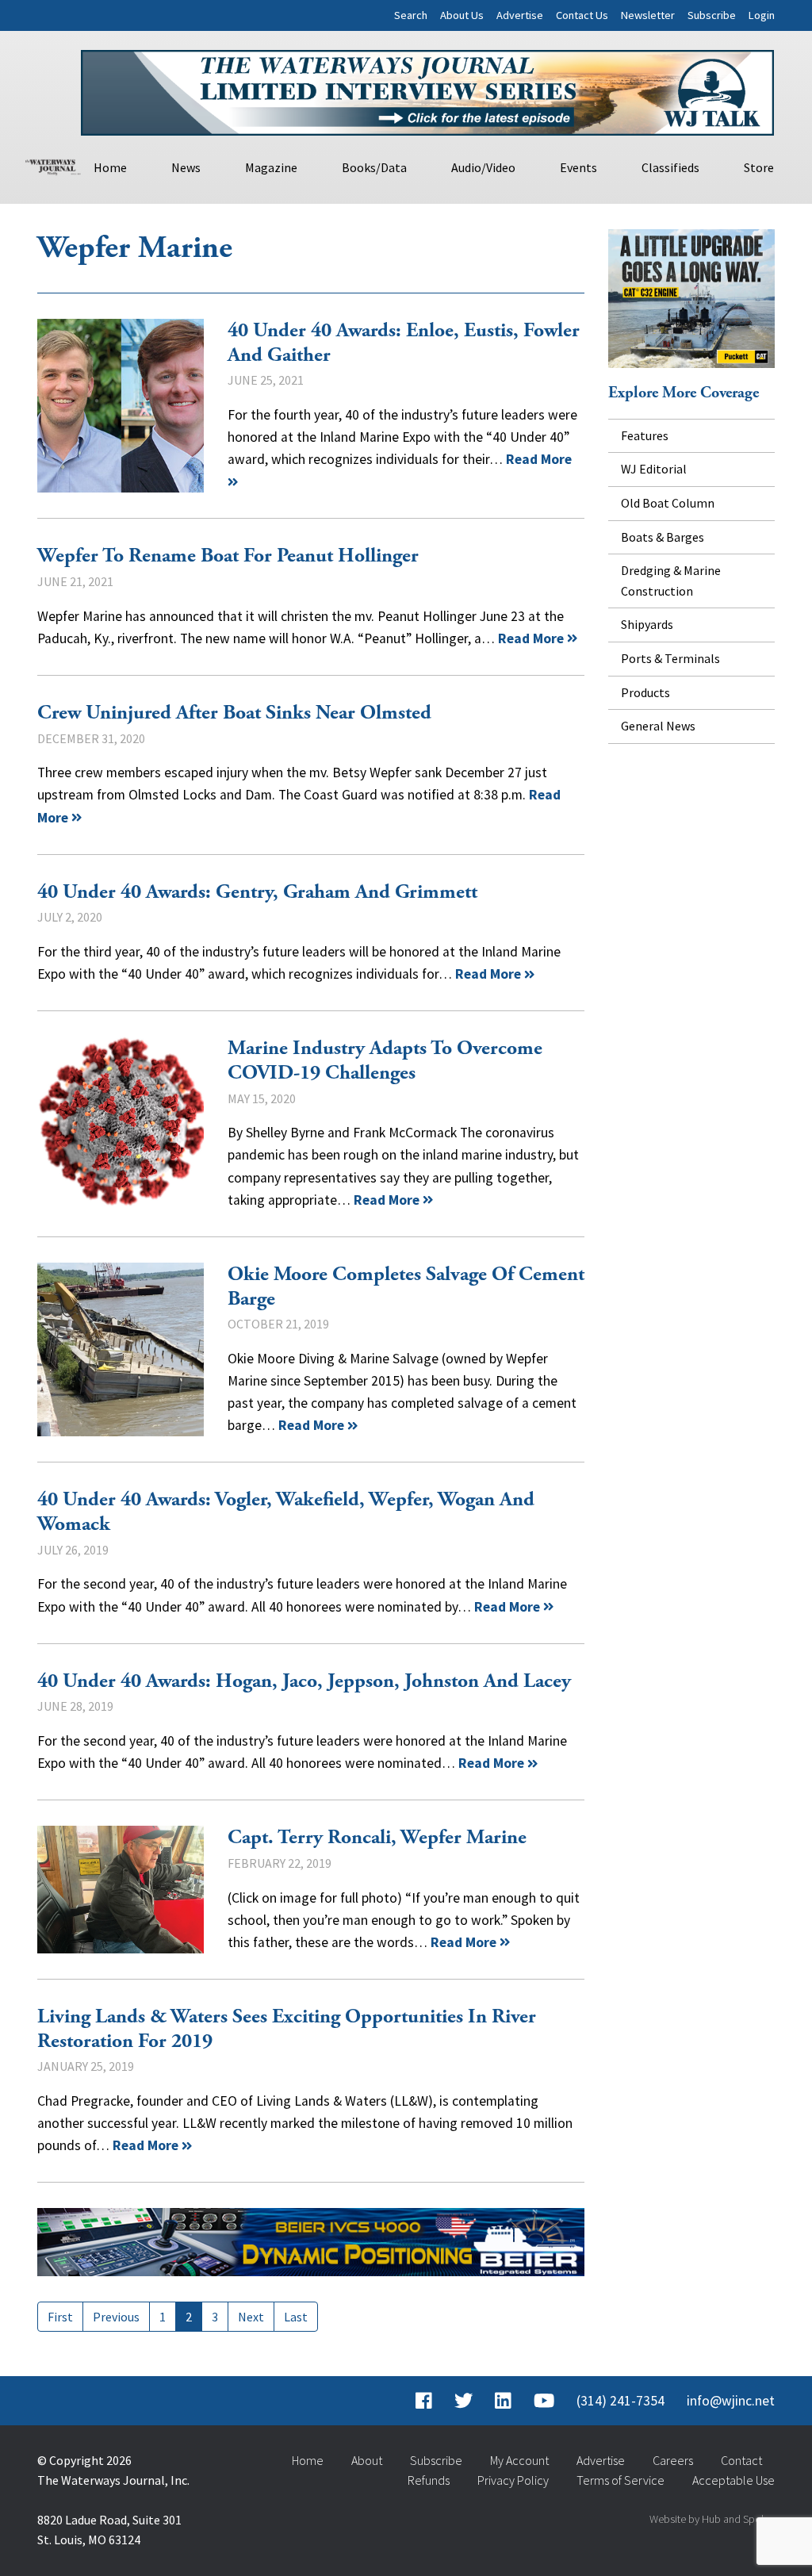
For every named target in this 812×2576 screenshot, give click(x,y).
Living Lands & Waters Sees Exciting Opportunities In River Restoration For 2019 (287, 2029)
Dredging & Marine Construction (671, 581)
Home (110, 167)
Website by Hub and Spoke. (712, 2519)
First (60, 2317)
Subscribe (712, 15)
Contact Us (582, 15)
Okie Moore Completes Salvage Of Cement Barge (121, 1350)
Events (578, 167)
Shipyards (647, 624)
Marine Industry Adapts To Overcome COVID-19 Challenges (121, 1124)
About (367, 2460)
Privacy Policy (513, 2480)
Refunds (429, 2480)
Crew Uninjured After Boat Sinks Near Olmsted (234, 713)
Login (762, 15)
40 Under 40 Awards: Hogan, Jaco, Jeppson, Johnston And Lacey (304, 1681)
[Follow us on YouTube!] (544, 2401)
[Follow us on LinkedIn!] (503, 2401)
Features (645, 435)
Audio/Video (483, 167)
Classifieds (670, 167)
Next (251, 2317)
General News (658, 726)
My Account (519, 2460)
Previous (116, 2317)
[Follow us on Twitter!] (463, 2401)
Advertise (520, 15)
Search (411, 15)
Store (759, 167)
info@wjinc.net (731, 2401)
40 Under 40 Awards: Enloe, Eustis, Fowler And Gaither (121, 406)
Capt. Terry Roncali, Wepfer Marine (121, 1890)
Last (296, 2317)
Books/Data (374, 167)
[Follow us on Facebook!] (424, 2401)
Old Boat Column (668, 503)
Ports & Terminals (670, 658)
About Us (462, 15)
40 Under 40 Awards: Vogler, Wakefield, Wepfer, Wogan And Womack (286, 1512)
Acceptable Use (733, 2480)
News (186, 167)
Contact (741, 2460)
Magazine (271, 167)
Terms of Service (620, 2480)
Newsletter (648, 15)
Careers (673, 2460)
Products (645, 692)
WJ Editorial (654, 469)
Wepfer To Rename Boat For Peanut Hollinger (228, 556)
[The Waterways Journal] (53, 165)
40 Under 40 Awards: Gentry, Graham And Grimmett (257, 892)
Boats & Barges (663, 537)
